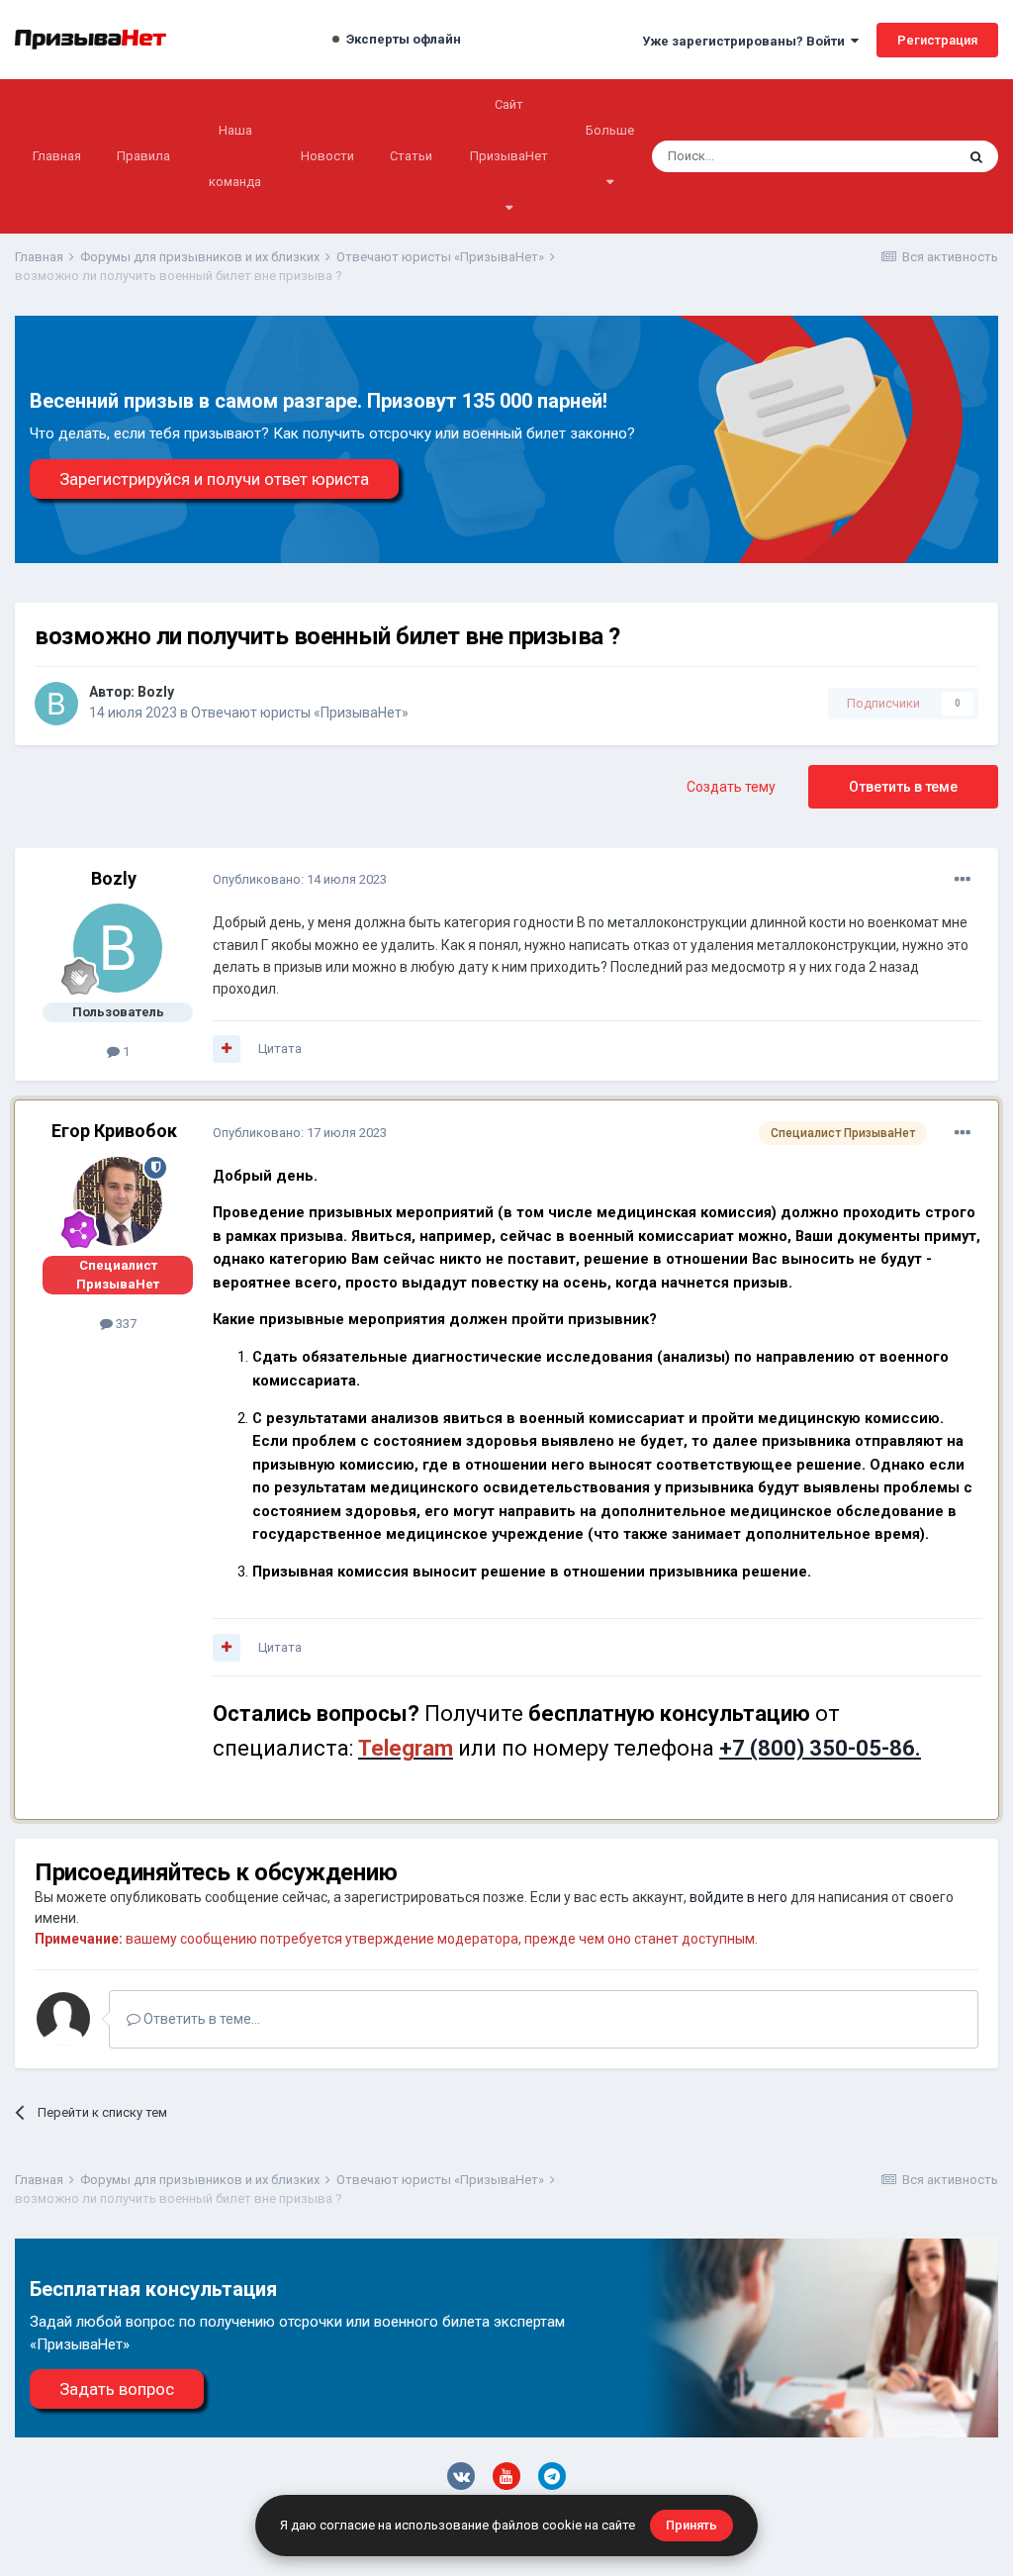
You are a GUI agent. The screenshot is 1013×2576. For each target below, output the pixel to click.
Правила (143, 156)
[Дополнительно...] (963, 880)
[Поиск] (976, 156)
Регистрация (937, 40)
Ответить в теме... (200, 2019)
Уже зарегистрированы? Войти (746, 41)
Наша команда (235, 156)
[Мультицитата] (227, 1049)
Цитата (280, 1049)
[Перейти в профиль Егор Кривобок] (118, 1201)
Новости (327, 156)
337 (125, 1324)
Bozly (156, 692)
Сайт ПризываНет (509, 130)
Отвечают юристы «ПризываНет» (300, 713)
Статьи (411, 156)
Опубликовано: (300, 879)
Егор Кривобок (114, 1131)
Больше (610, 130)
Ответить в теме (903, 787)
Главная (57, 156)
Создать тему (731, 787)
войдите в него (738, 1897)
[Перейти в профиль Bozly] (56, 704)
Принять (691, 2525)
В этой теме (894, 156)
